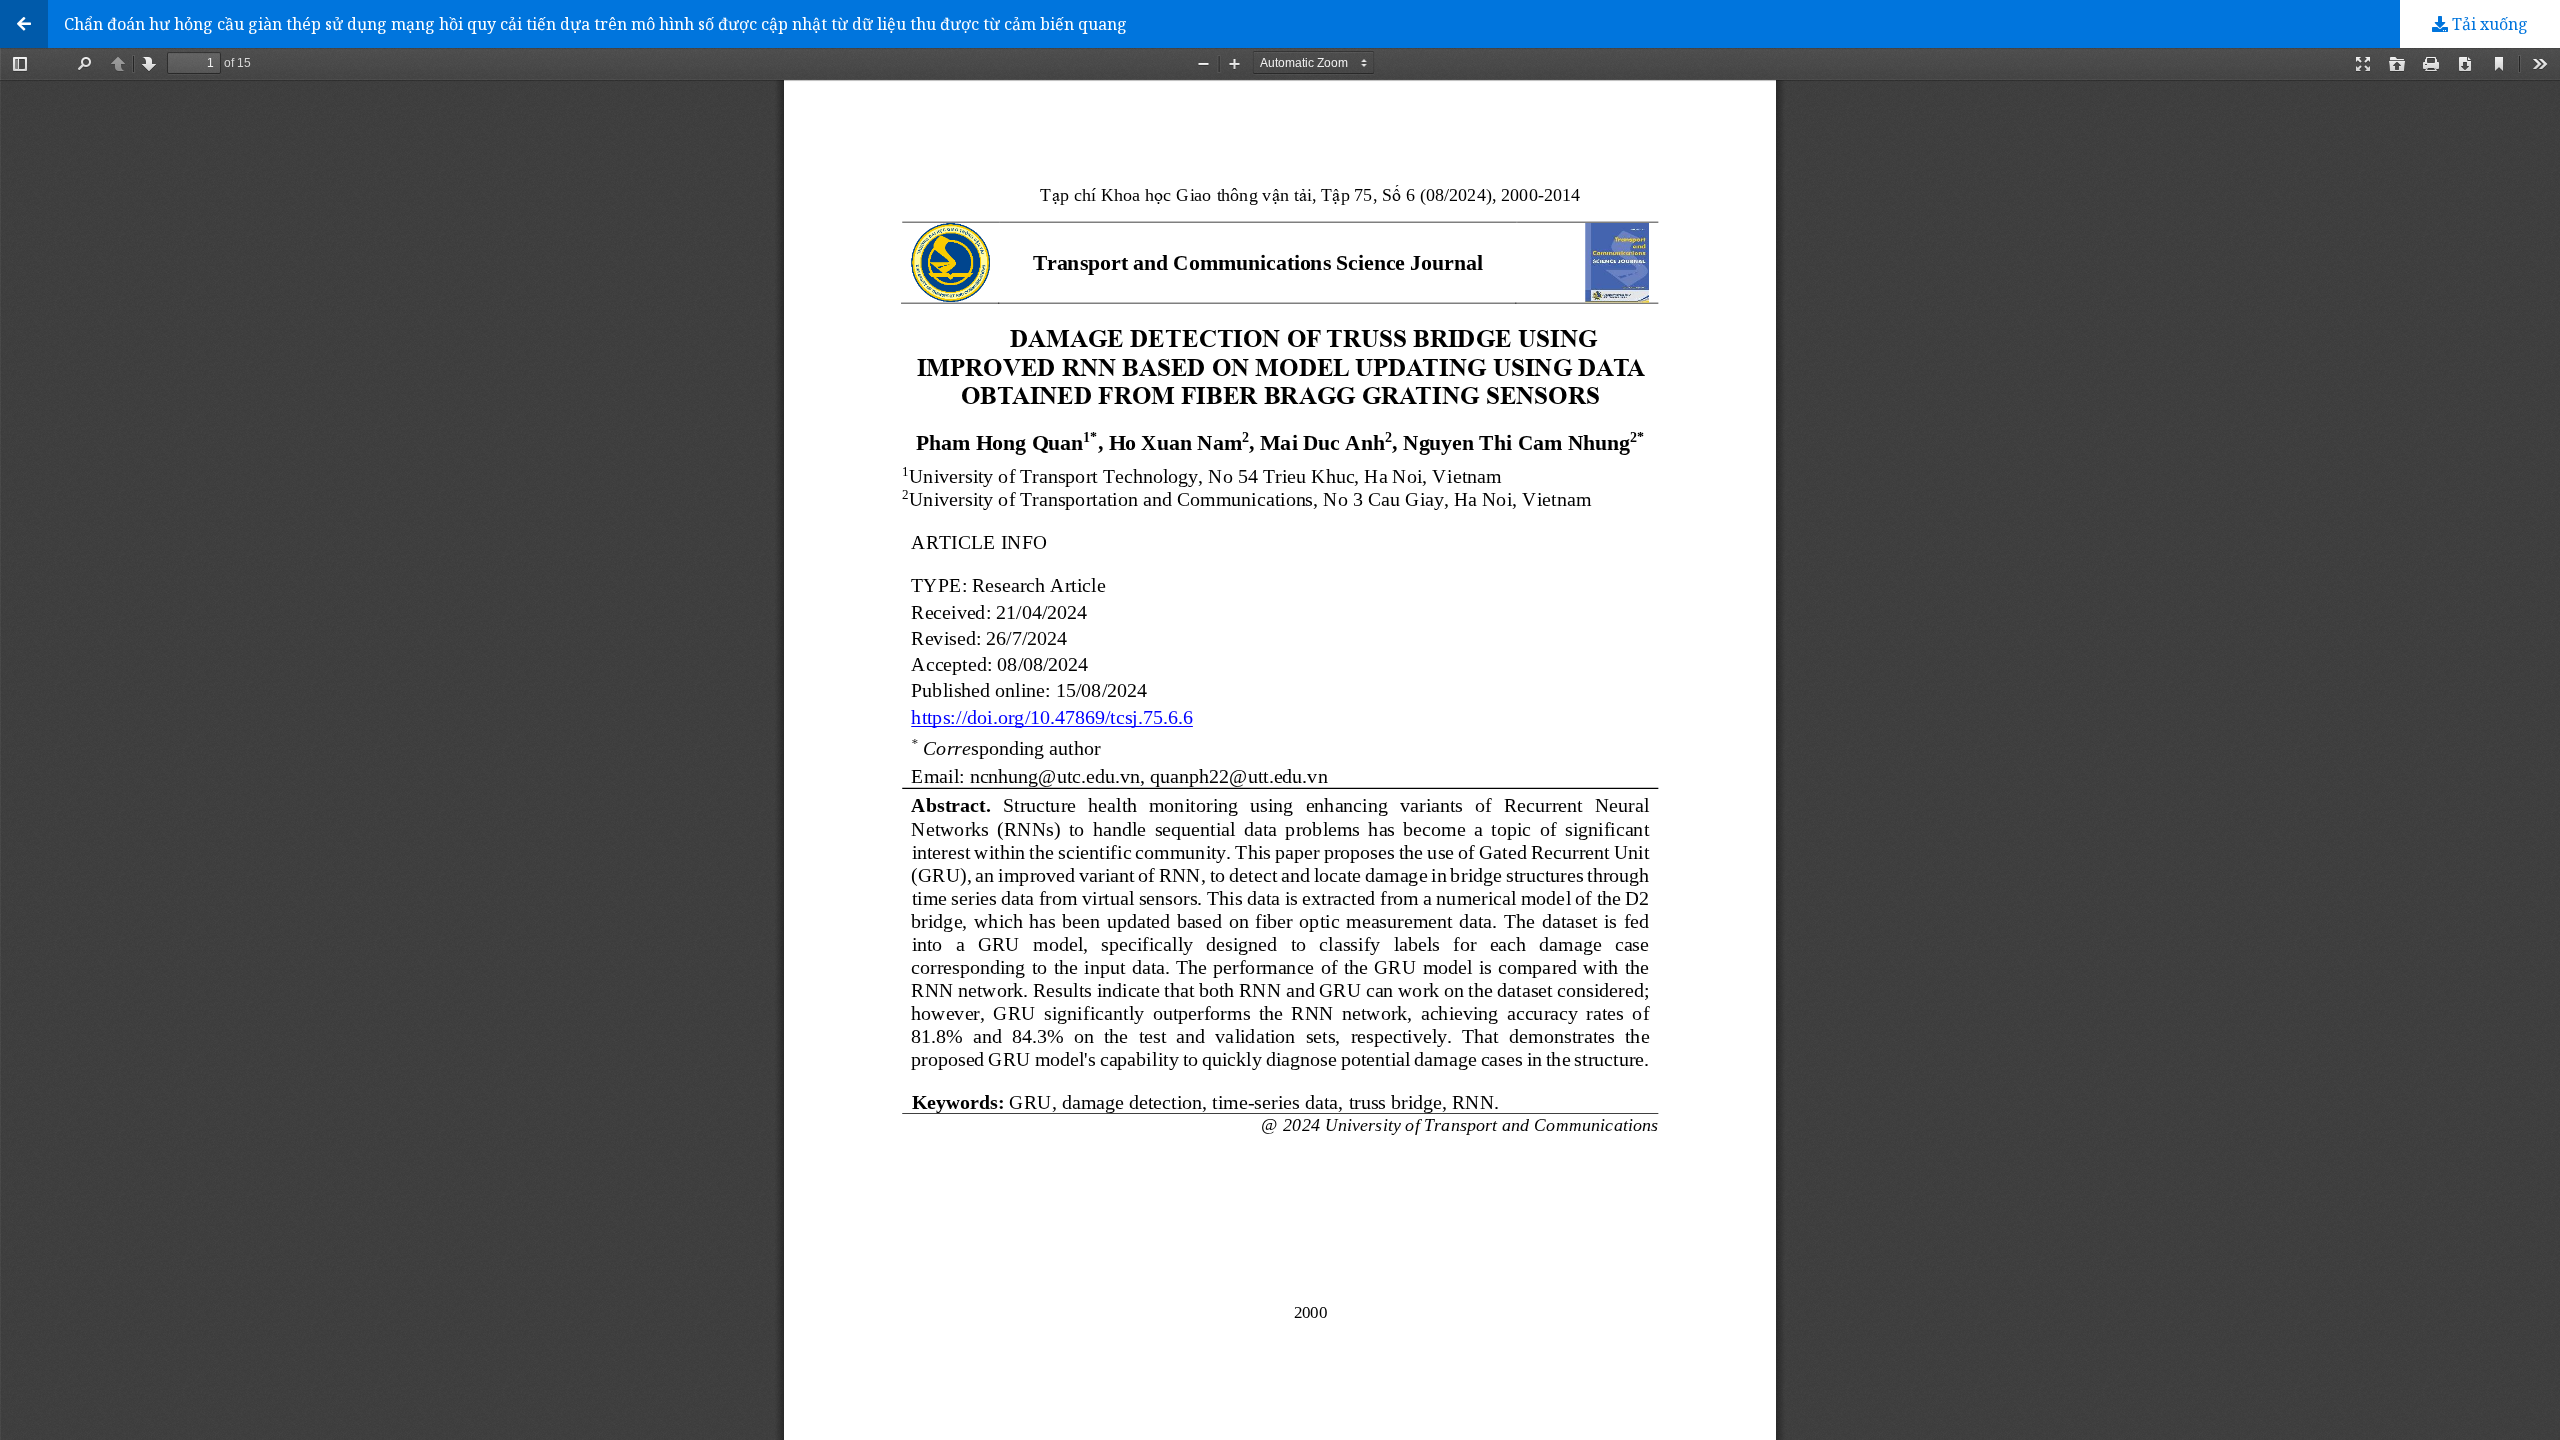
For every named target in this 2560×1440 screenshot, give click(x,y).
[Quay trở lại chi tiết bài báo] (24, 24)
